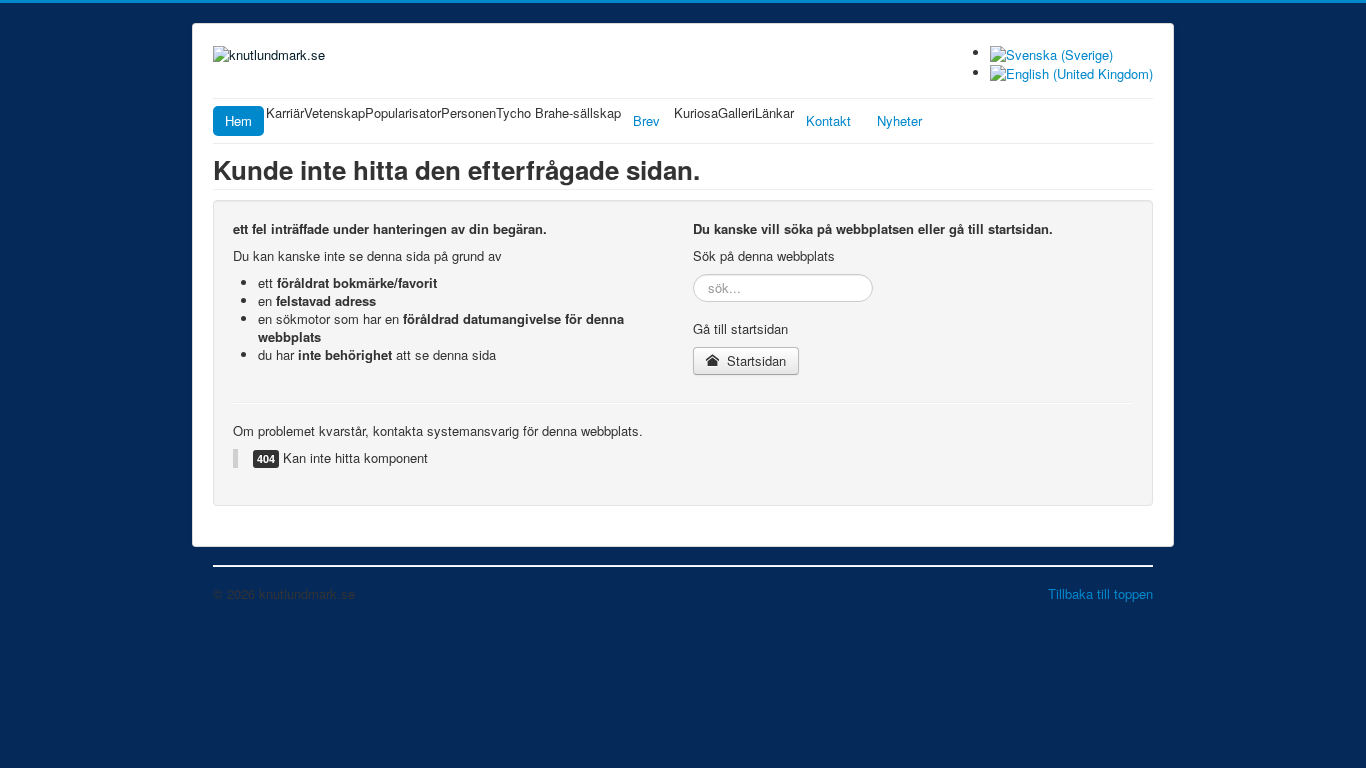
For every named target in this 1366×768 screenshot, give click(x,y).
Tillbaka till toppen (1100, 593)
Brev (646, 120)
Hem (238, 120)
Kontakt (828, 120)
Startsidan (754, 360)
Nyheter (899, 120)
